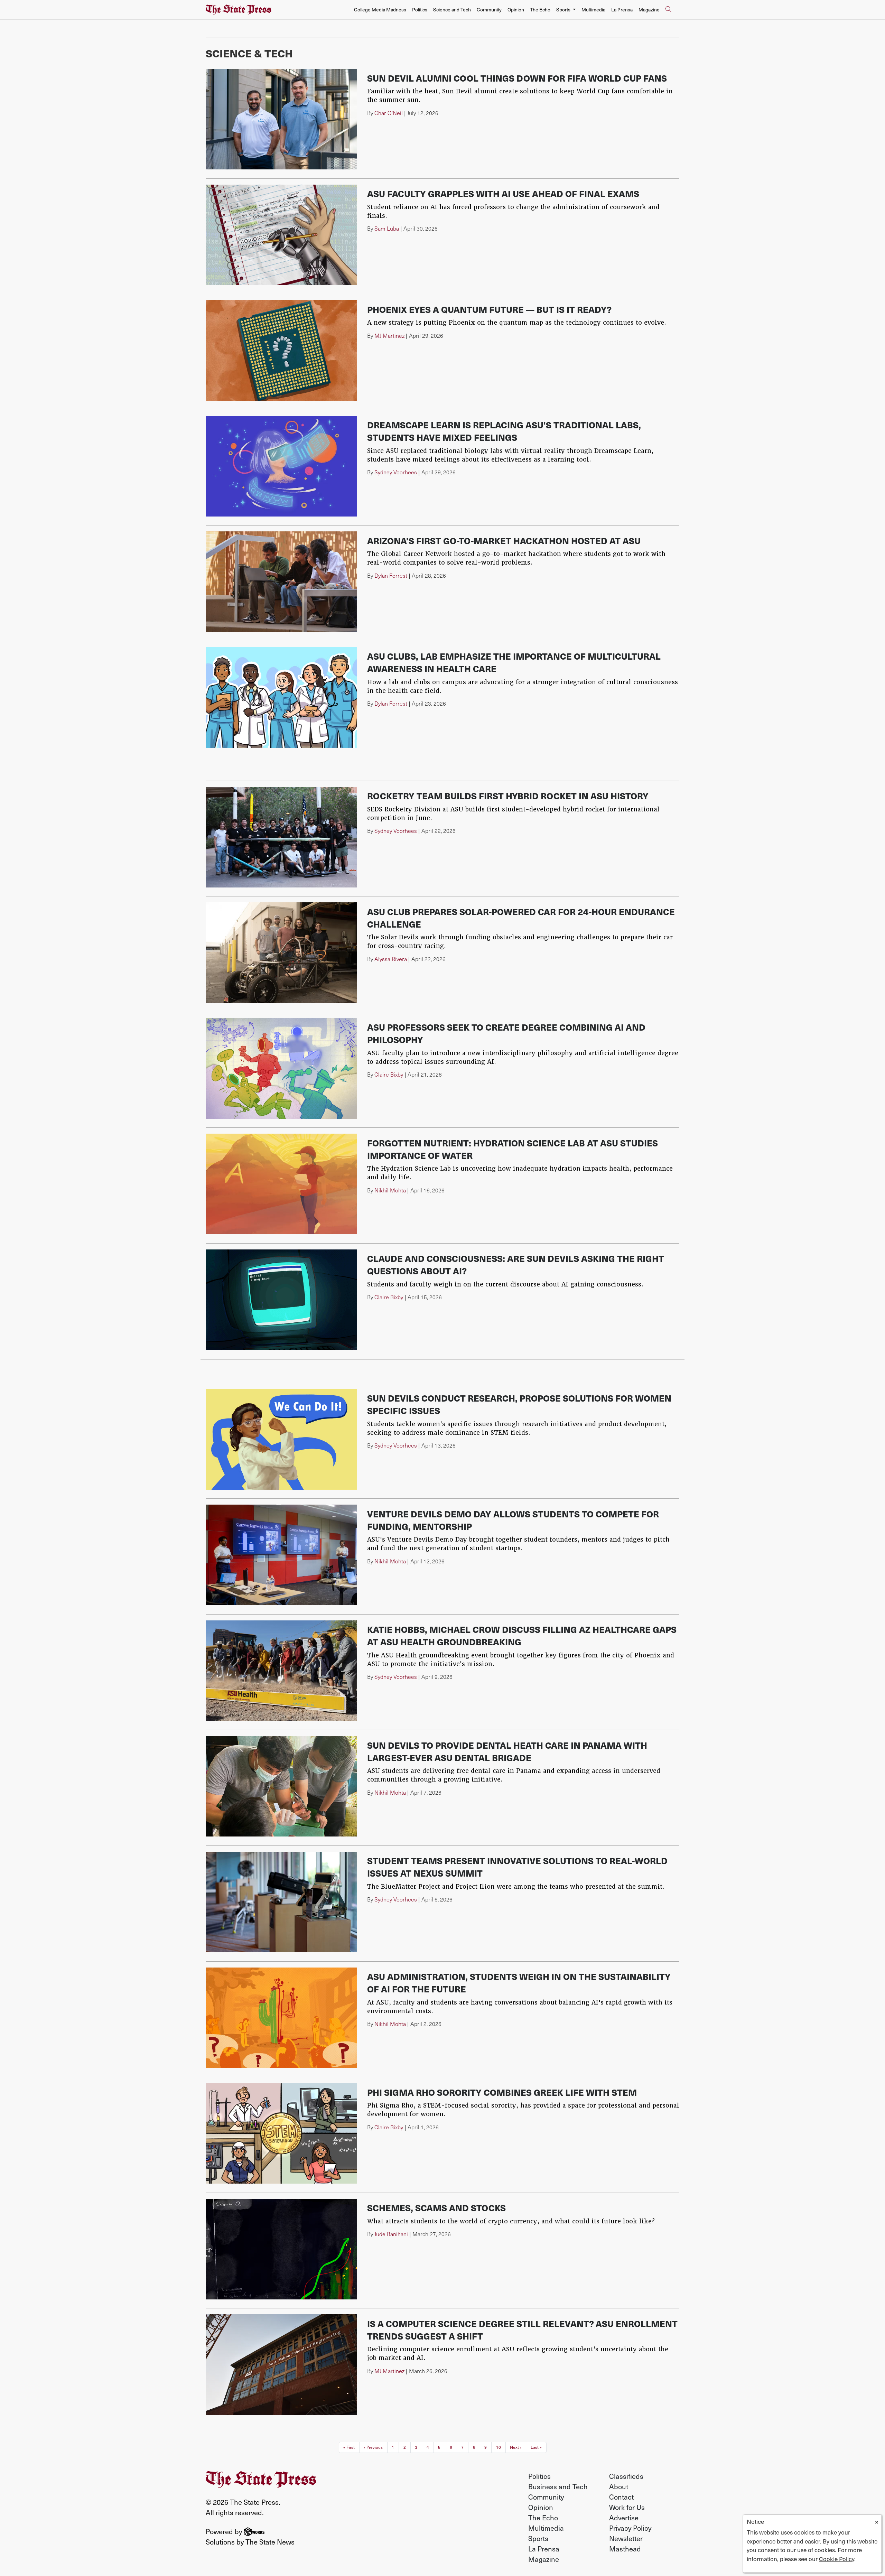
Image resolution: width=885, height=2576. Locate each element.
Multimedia (593, 10)
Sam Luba (387, 228)
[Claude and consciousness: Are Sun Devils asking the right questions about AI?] (281, 1300)
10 (499, 2447)
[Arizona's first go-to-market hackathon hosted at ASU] (281, 582)
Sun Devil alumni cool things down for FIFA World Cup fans (517, 78)
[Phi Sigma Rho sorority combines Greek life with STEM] (281, 2133)
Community (489, 10)
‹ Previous (373, 2447)
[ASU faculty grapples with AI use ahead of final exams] (281, 235)
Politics (420, 10)
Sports (538, 2538)
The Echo (540, 10)
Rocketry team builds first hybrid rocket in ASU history (508, 796)
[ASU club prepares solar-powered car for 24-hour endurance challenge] (281, 953)
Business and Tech (558, 2486)
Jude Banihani (391, 2234)
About (619, 2486)
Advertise (624, 2518)
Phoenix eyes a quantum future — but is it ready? (489, 309)
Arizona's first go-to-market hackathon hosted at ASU (504, 541)
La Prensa (622, 10)
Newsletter (626, 2538)
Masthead (625, 2549)
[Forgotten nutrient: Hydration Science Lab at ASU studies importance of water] (281, 1184)
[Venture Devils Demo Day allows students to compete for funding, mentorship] (281, 1555)
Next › (516, 2447)
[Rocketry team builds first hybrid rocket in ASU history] (281, 837)
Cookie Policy (837, 2559)
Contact (621, 2497)
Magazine (649, 10)
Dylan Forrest (391, 575)
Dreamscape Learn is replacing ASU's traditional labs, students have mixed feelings (504, 431)
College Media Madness (380, 10)
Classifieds (626, 2476)
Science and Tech (452, 10)
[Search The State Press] (668, 10)
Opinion (516, 10)
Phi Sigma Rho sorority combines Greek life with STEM (502, 2092)
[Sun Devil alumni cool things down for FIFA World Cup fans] (281, 119)
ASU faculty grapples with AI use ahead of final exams (503, 193)
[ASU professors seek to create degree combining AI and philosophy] (281, 1068)
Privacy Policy (630, 2528)
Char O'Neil (389, 113)
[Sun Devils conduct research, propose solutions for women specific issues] (281, 1439)
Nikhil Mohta (390, 1190)
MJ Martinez (389, 336)
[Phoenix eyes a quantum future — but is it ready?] (281, 350)
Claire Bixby (389, 1074)
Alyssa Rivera (391, 959)
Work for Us (627, 2507)
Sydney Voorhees (396, 472)
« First (349, 2447)
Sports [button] (564, 10)
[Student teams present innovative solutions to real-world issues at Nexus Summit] (281, 1902)
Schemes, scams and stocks (436, 2208)
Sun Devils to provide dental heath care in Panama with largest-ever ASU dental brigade (507, 1751)
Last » (536, 2447)
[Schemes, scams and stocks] (281, 2249)
